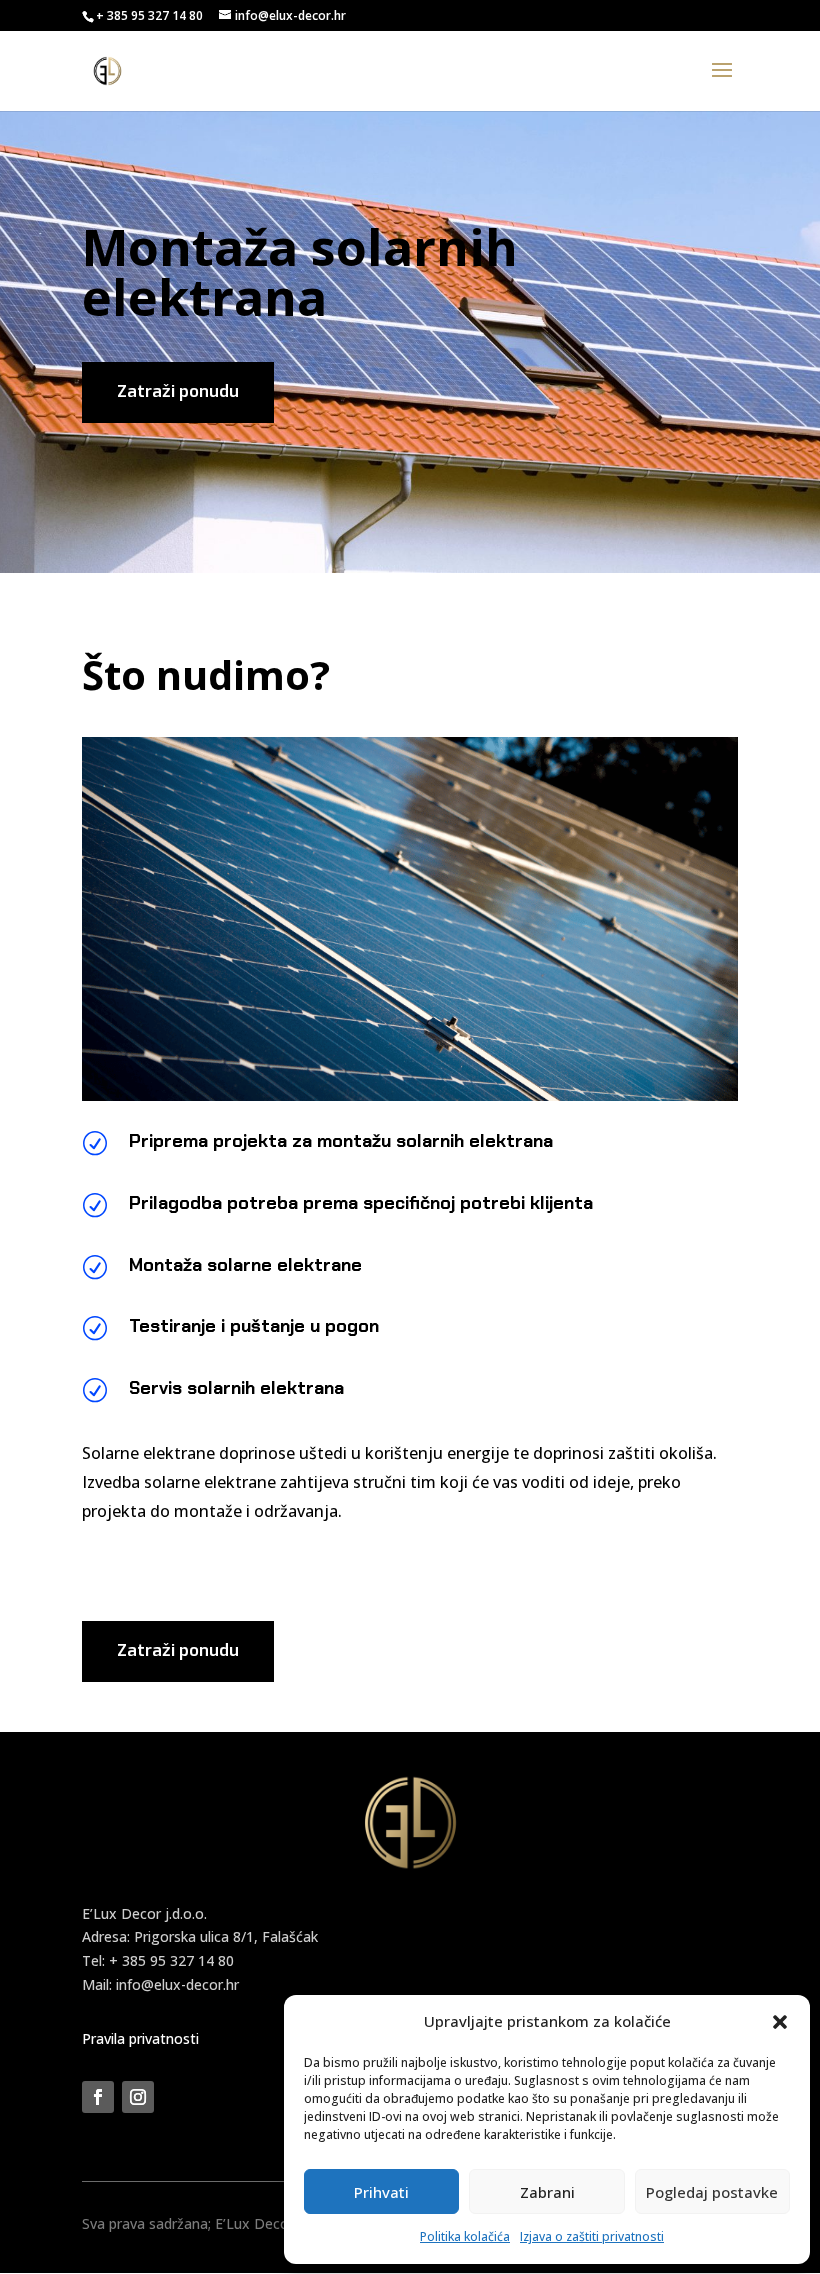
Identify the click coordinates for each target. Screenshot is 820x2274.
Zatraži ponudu (178, 391)
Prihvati (381, 2192)
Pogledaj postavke (712, 2192)
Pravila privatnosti (140, 2038)
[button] (780, 2022)
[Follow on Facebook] (98, 2097)
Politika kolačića (465, 2236)
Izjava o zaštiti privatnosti (592, 2236)
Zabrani (547, 2192)
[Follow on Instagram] (138, 2097)
